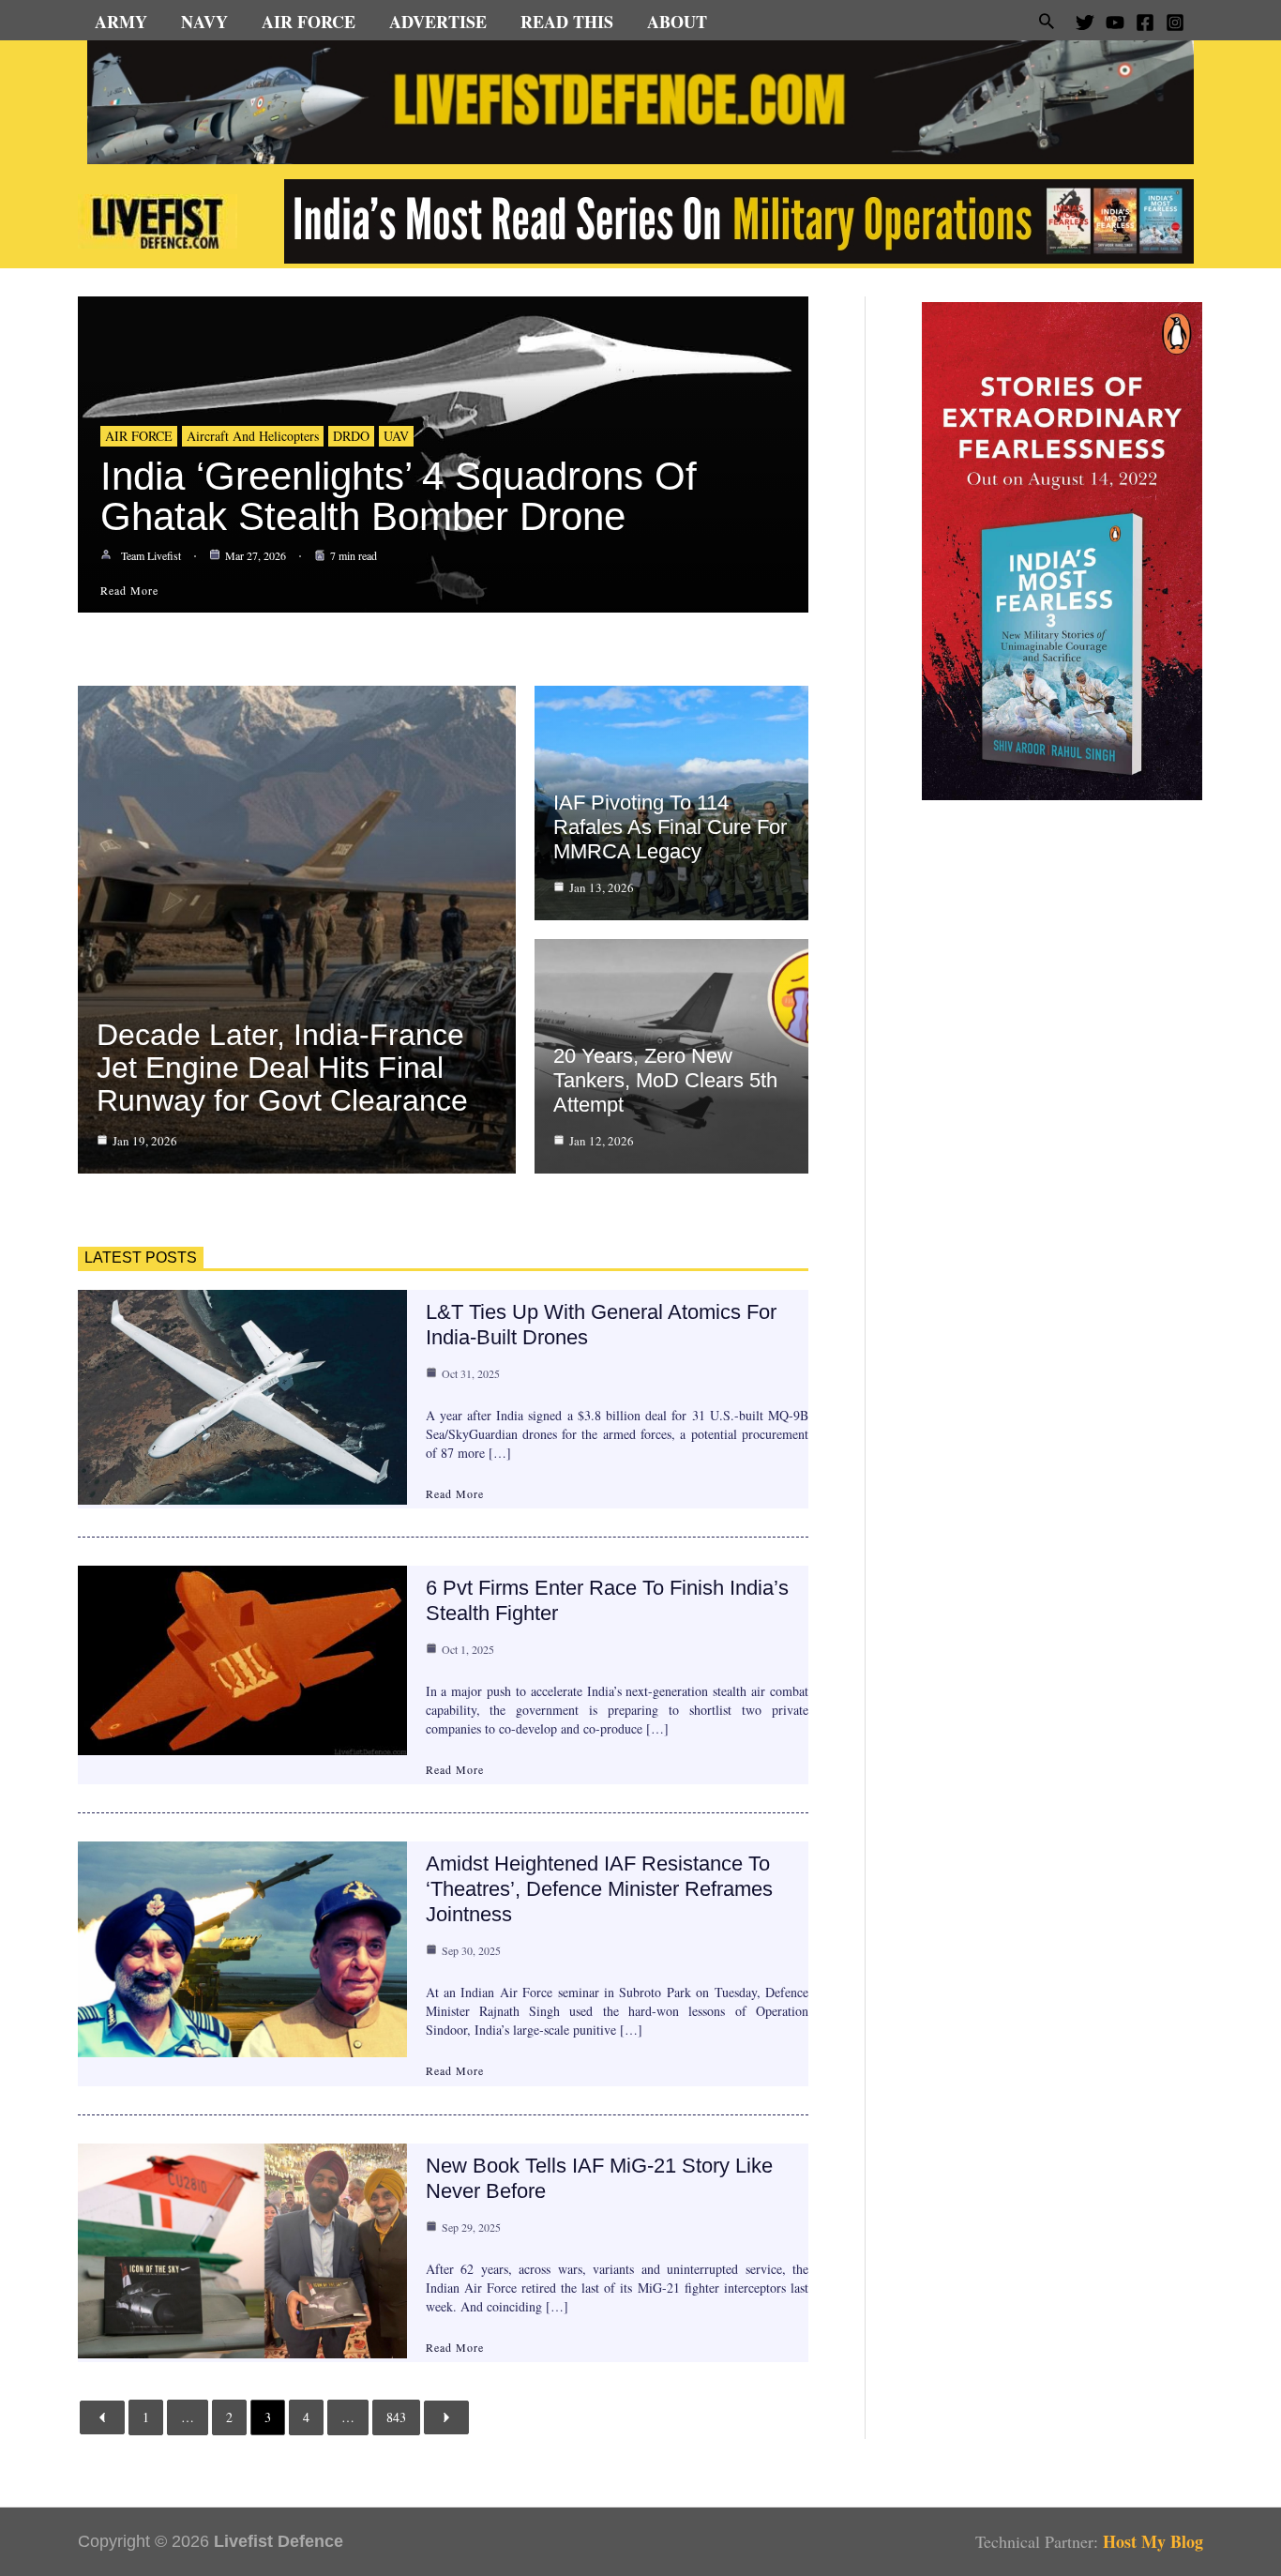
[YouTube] (1115, 23)
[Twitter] (1085, 23)
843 (396, 2417)
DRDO (351, 436)
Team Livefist (151, 555)
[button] (1047, 21)
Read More (455, 1493)
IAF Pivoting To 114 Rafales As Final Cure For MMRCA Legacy (670, 827)
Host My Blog (1153, 2541)
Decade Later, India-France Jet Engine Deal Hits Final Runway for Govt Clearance (282, 1068)
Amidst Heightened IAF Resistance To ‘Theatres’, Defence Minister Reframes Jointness (599, 1889)
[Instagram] (1175, 23)
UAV (396, 436)
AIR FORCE (139, 436)
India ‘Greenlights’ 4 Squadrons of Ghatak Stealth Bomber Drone (399, 496)
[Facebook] (1145, 23)
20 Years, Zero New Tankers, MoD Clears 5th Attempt (665, 1080)
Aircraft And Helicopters (253, 436)
